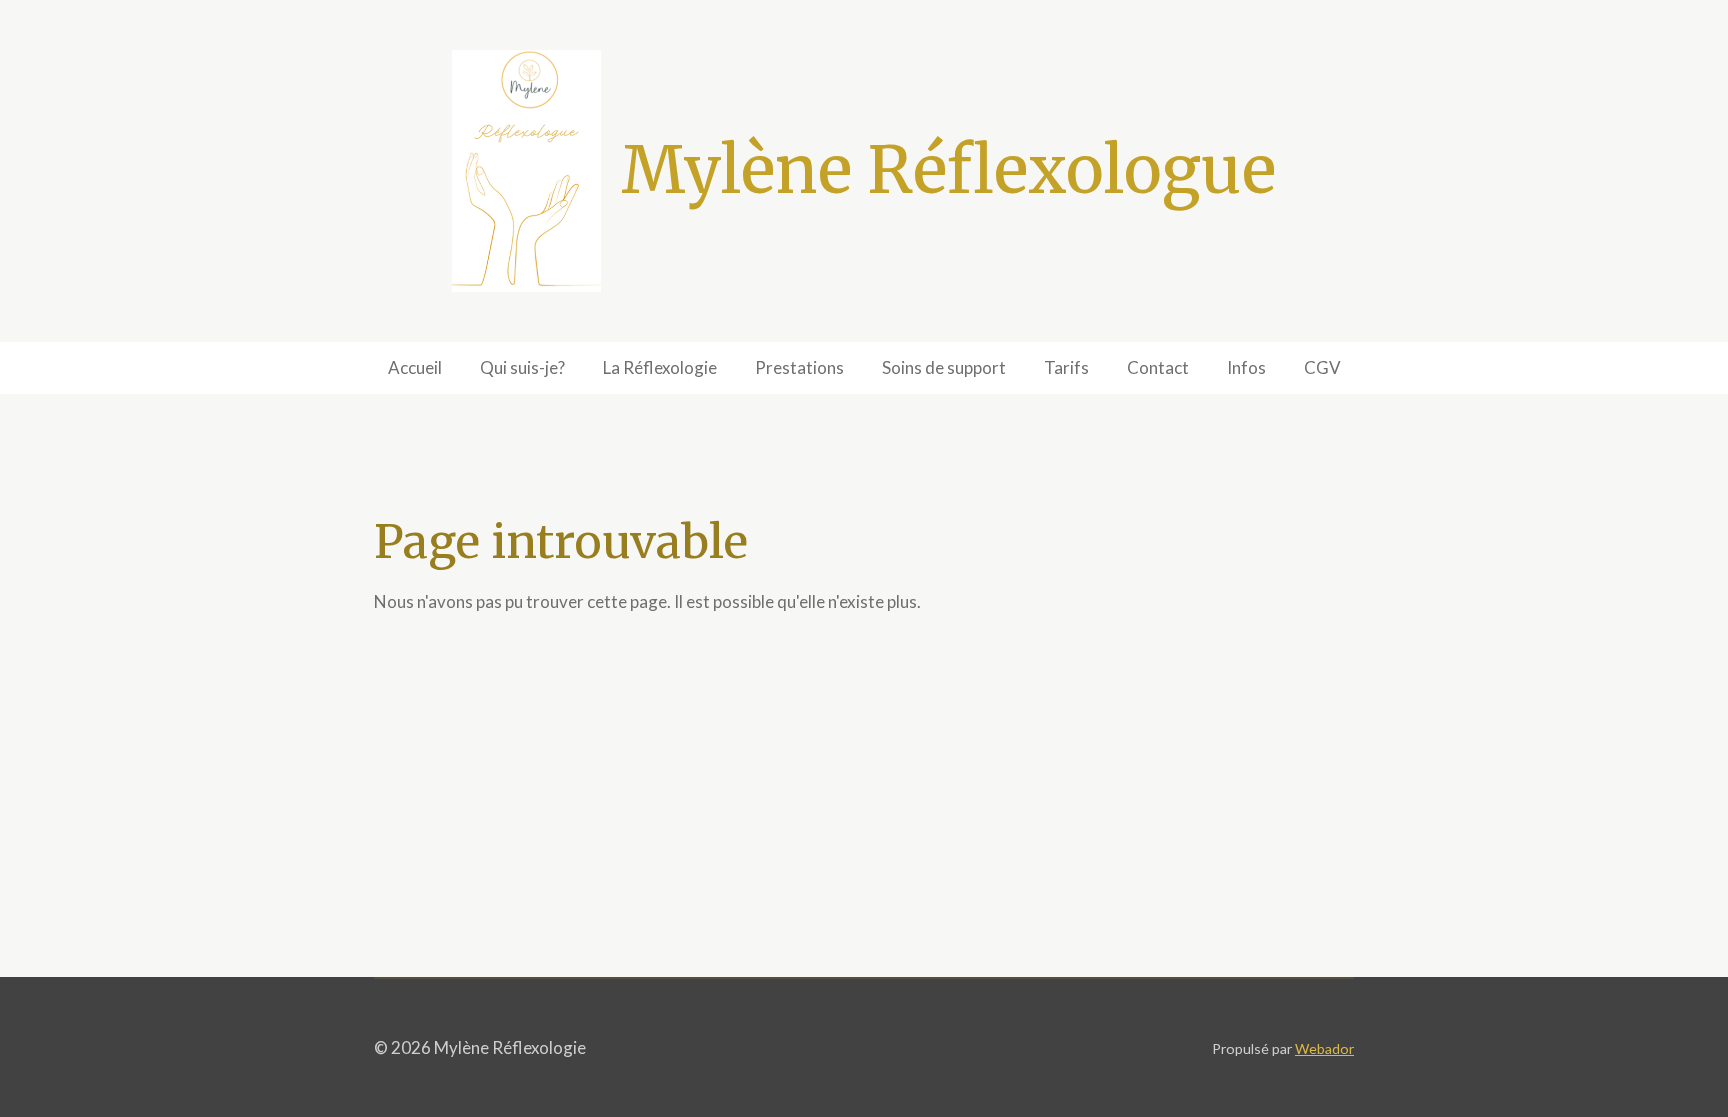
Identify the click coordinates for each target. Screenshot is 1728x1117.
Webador (1324, 1048)
